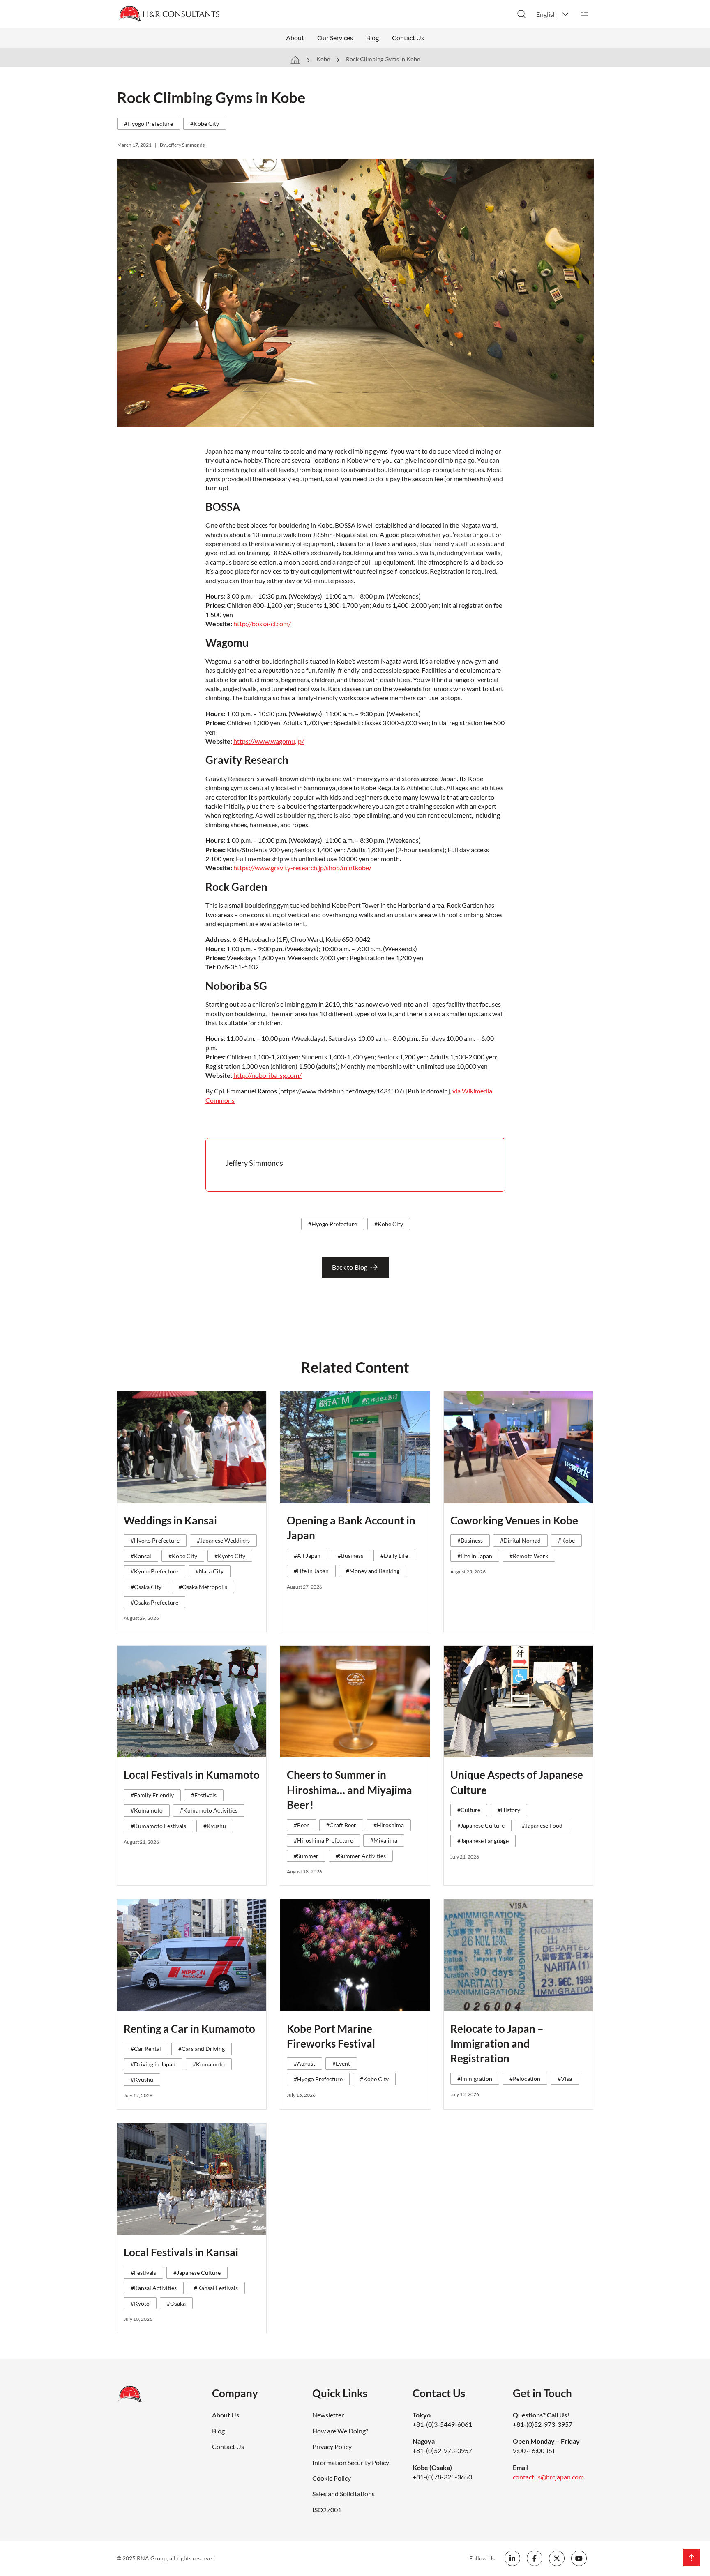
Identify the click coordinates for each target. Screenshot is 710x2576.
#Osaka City (146, 1587)
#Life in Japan (311, 1571)
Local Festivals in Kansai (181, 2252)
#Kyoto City (230, 1556)
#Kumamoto (147, 1810)
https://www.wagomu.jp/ (269, 741)
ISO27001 (327, 2510)
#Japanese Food (542, 1825)
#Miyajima (384, 1840)
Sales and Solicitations (343, 2494)
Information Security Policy (351, 2462)
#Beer (301, 1825)
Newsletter (328, 2415)
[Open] (585, 14)
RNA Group (152, 2558)
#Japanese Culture (481, 1825)
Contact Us (408, 38)
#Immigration (475, 2079)
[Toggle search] (521, 14)
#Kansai (141, 1556)
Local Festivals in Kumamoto (192, 1775)
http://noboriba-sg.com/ (267, 1075)
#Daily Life (394, 1556)
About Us (226, 2415)
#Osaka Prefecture (154, 1602)
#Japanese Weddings (223, 1540)
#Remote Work (529, 1556)
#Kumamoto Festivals (158, 1826)
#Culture (469, 1810)
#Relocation (525, 2079)
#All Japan (307, 1556)
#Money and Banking (373, 1571)
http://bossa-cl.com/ (262, 624)
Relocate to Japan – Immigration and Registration (497, 2044)
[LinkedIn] (512, 2558)
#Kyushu (215, 1826)
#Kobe (566, 1540)
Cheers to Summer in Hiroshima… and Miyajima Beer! (349, 1790)
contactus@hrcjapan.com (548, 2477)
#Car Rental (146, 2049)
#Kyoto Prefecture (154, 1571)
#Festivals (204, 1795)
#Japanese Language (483, 1841)
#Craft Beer (341, 1825)
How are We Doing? (340, 2431)
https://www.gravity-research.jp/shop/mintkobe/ (302, 868)
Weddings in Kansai (170, 1520)
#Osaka (176, 2303)
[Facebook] (535, 2558)
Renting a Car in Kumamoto (189, 2029)
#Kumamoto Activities (209, 1810)
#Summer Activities (361, 1856)
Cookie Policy (332, 2478)
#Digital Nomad (520, 1540)
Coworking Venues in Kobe (514, 1520)
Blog (372, 38)
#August (304, 2063)
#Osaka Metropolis (203, 1587)
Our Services (335, 38)
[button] (553, 14)
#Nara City (210, 1571)
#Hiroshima (389, 1825)
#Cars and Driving (202, 2049)
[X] (557, 2558)
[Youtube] (579, 2558)
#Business (350, 1556)
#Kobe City (205, 123)
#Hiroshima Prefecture (323, 1840)
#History (509, 1810)
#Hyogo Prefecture (149, 123)
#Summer (306, 1856)
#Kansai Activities (154, 2288)
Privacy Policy (332, 2446)
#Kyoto (140, 2303)
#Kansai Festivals (216, 2288)
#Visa (565, 2079)
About (295, 38)
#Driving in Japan (153, 2064)
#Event (341, 2063)
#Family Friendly (152, 1795)
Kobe (323, 59)
